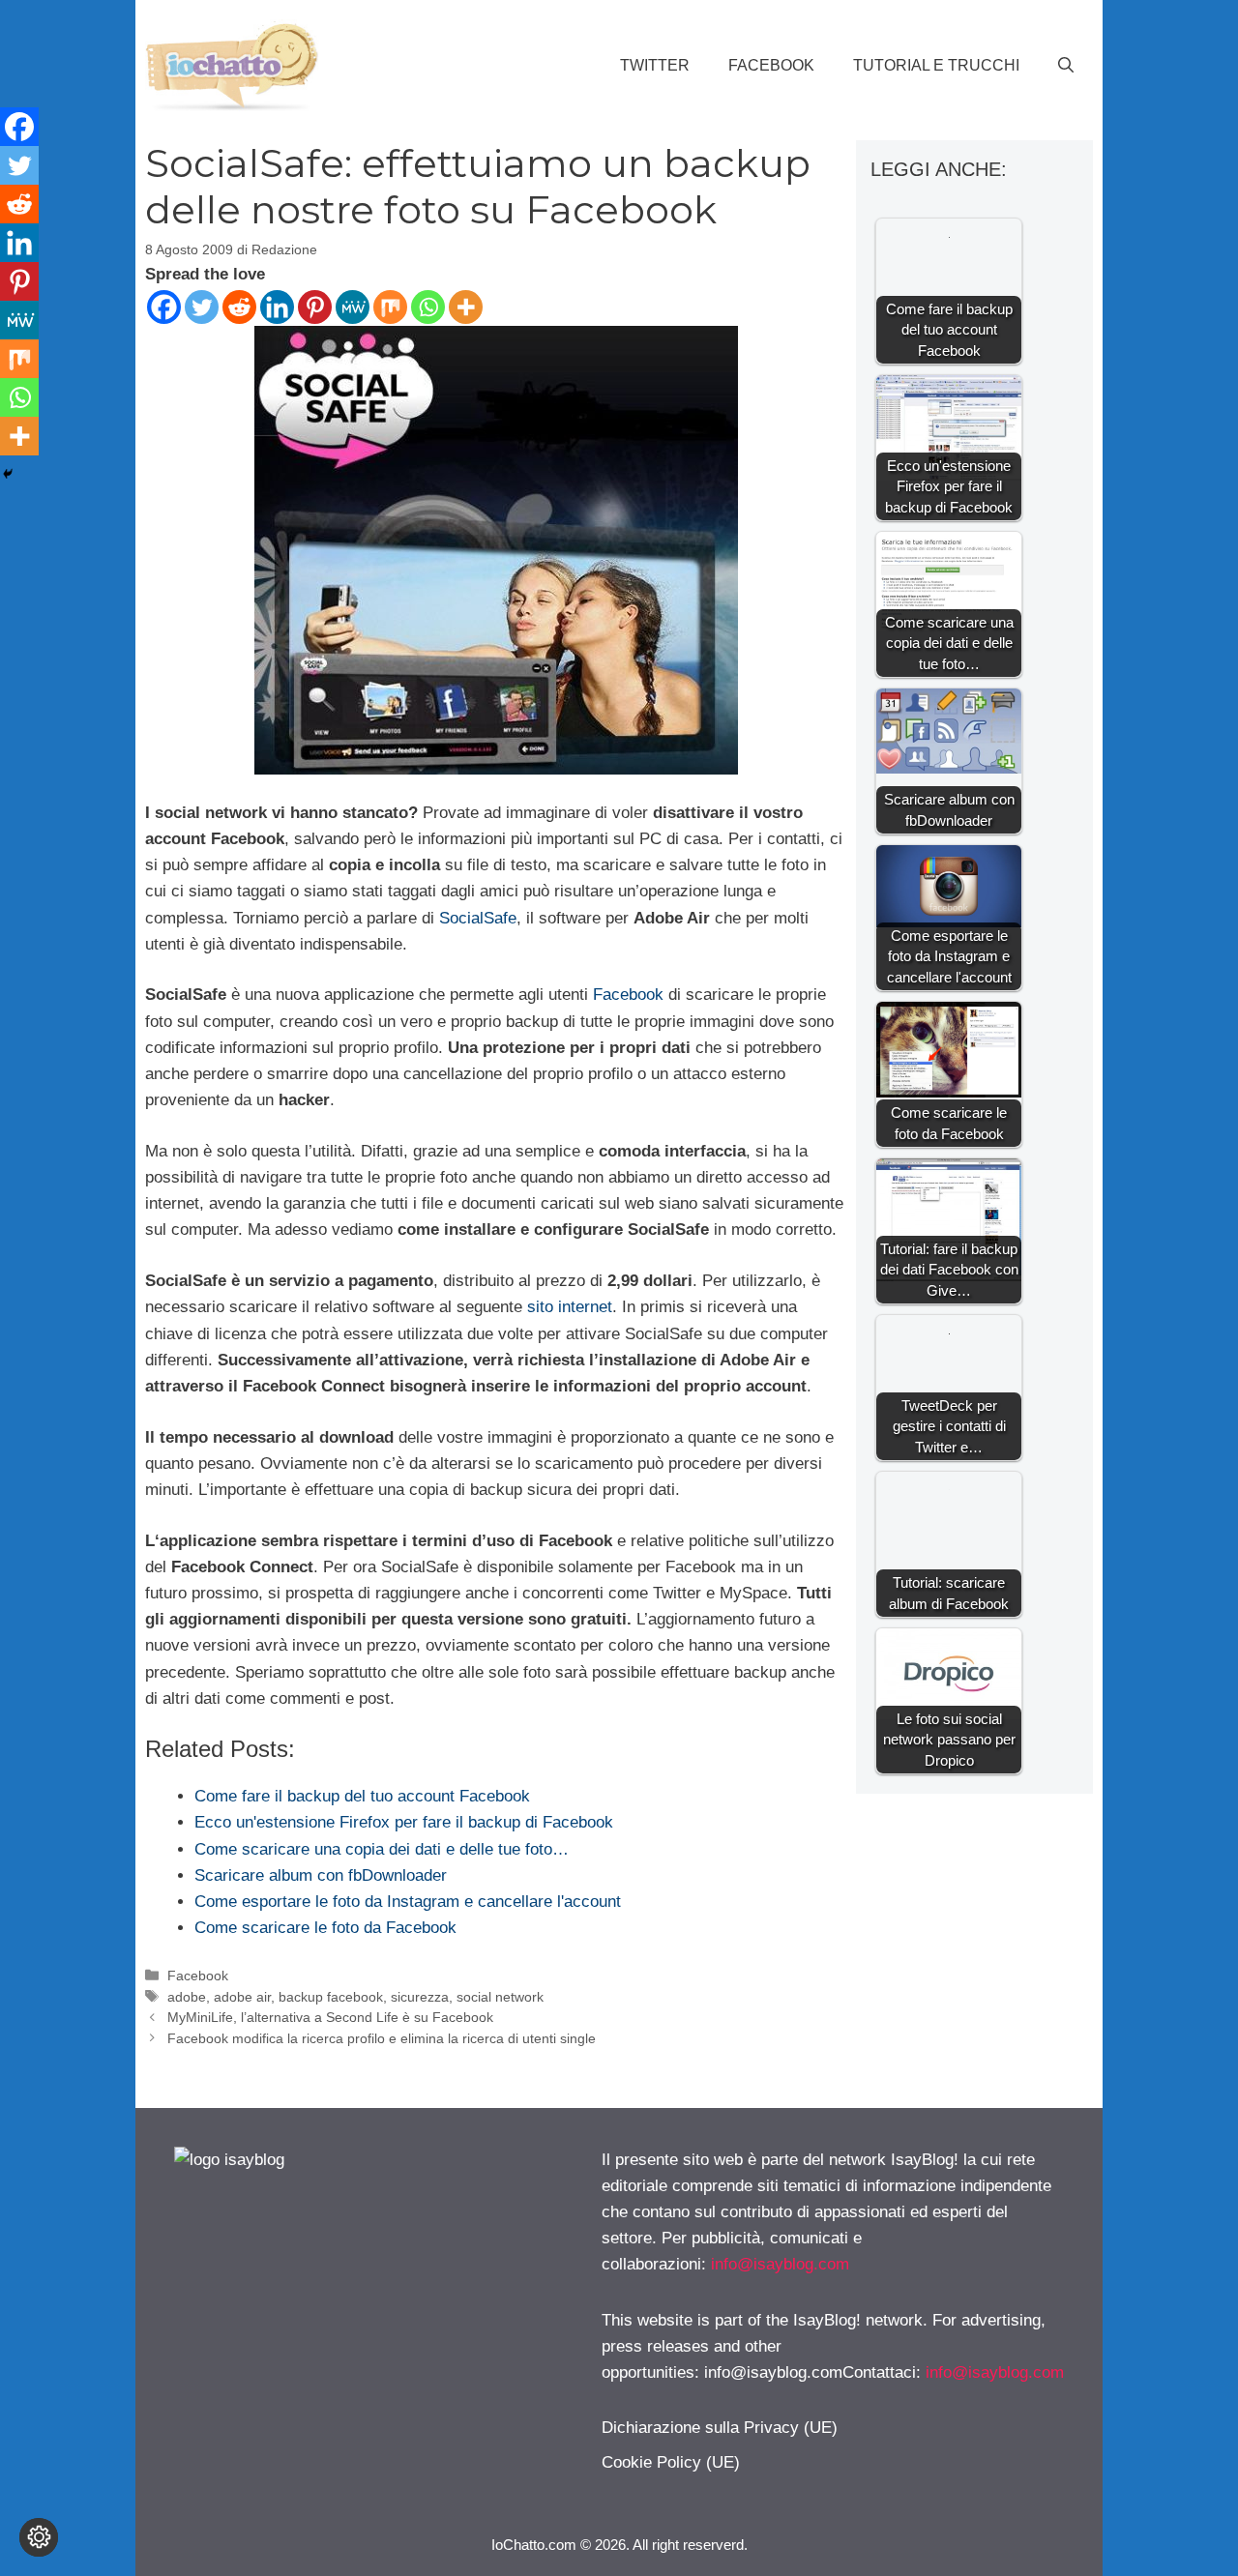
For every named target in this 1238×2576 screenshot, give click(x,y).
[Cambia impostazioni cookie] (39, 2537)
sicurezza (420, 1997)
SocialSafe (478, 918)
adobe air (242, 1997)
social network (500, 1997)
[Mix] (390, 307)
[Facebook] (164, 307)
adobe (187, 1997)
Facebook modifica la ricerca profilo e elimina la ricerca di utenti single (382, 2038)
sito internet (570, 1307)
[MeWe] (353, 307)
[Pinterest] (315, 307)
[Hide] (8, 474)
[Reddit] (239, 307)
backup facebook (331, 1997)
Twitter (655, 65)
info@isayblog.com (780, 2264)
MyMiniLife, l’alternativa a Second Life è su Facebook (330, 2017)
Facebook (771, 65)
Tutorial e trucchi (936, 65)
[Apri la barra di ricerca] (1066, 66)
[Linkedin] (277, 307)
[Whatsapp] (428, 307)
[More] (466, 307)
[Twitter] (202, 307)
